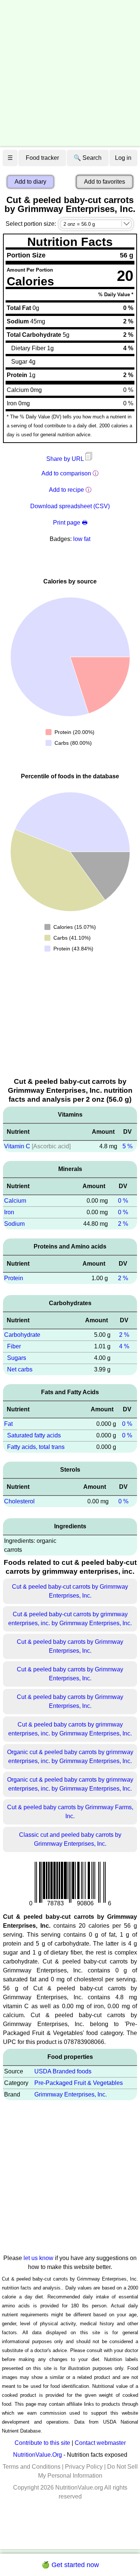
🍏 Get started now (70, 2565)
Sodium (14, 1224)
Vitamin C (17, 1146)
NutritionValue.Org (38, 2455)
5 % (127, 1146)
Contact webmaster (100, 2443)
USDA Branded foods (63, 2071)
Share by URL (66, 459)
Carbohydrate (22, 1335)
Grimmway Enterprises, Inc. (71, 2094)
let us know (38, 2258)
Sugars (17, 1358)
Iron (9, 1212)
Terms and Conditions (32, 2467)
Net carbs (20, 1369)
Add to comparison (66, 473)
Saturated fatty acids (34, 1435)
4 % (124, 1346)
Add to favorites (105, 182)
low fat (82, 539)
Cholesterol (19, 1501)
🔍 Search (88, 158)
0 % (123, 1201)
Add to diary (30, 182)
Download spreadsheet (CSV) (70, 506)
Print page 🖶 (70, 523)
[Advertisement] (70, 74)
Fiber (14, 1346)
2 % (123, 1224)
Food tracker (42, 158)
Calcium (15, 1201)
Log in (123, 158)
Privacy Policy (84, 2467)
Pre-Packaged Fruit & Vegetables (79, 2083)
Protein (14, 1278)
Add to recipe (66, 490)
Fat (8, 1424)
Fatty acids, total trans (36, 1447)
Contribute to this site (42, 2443)
